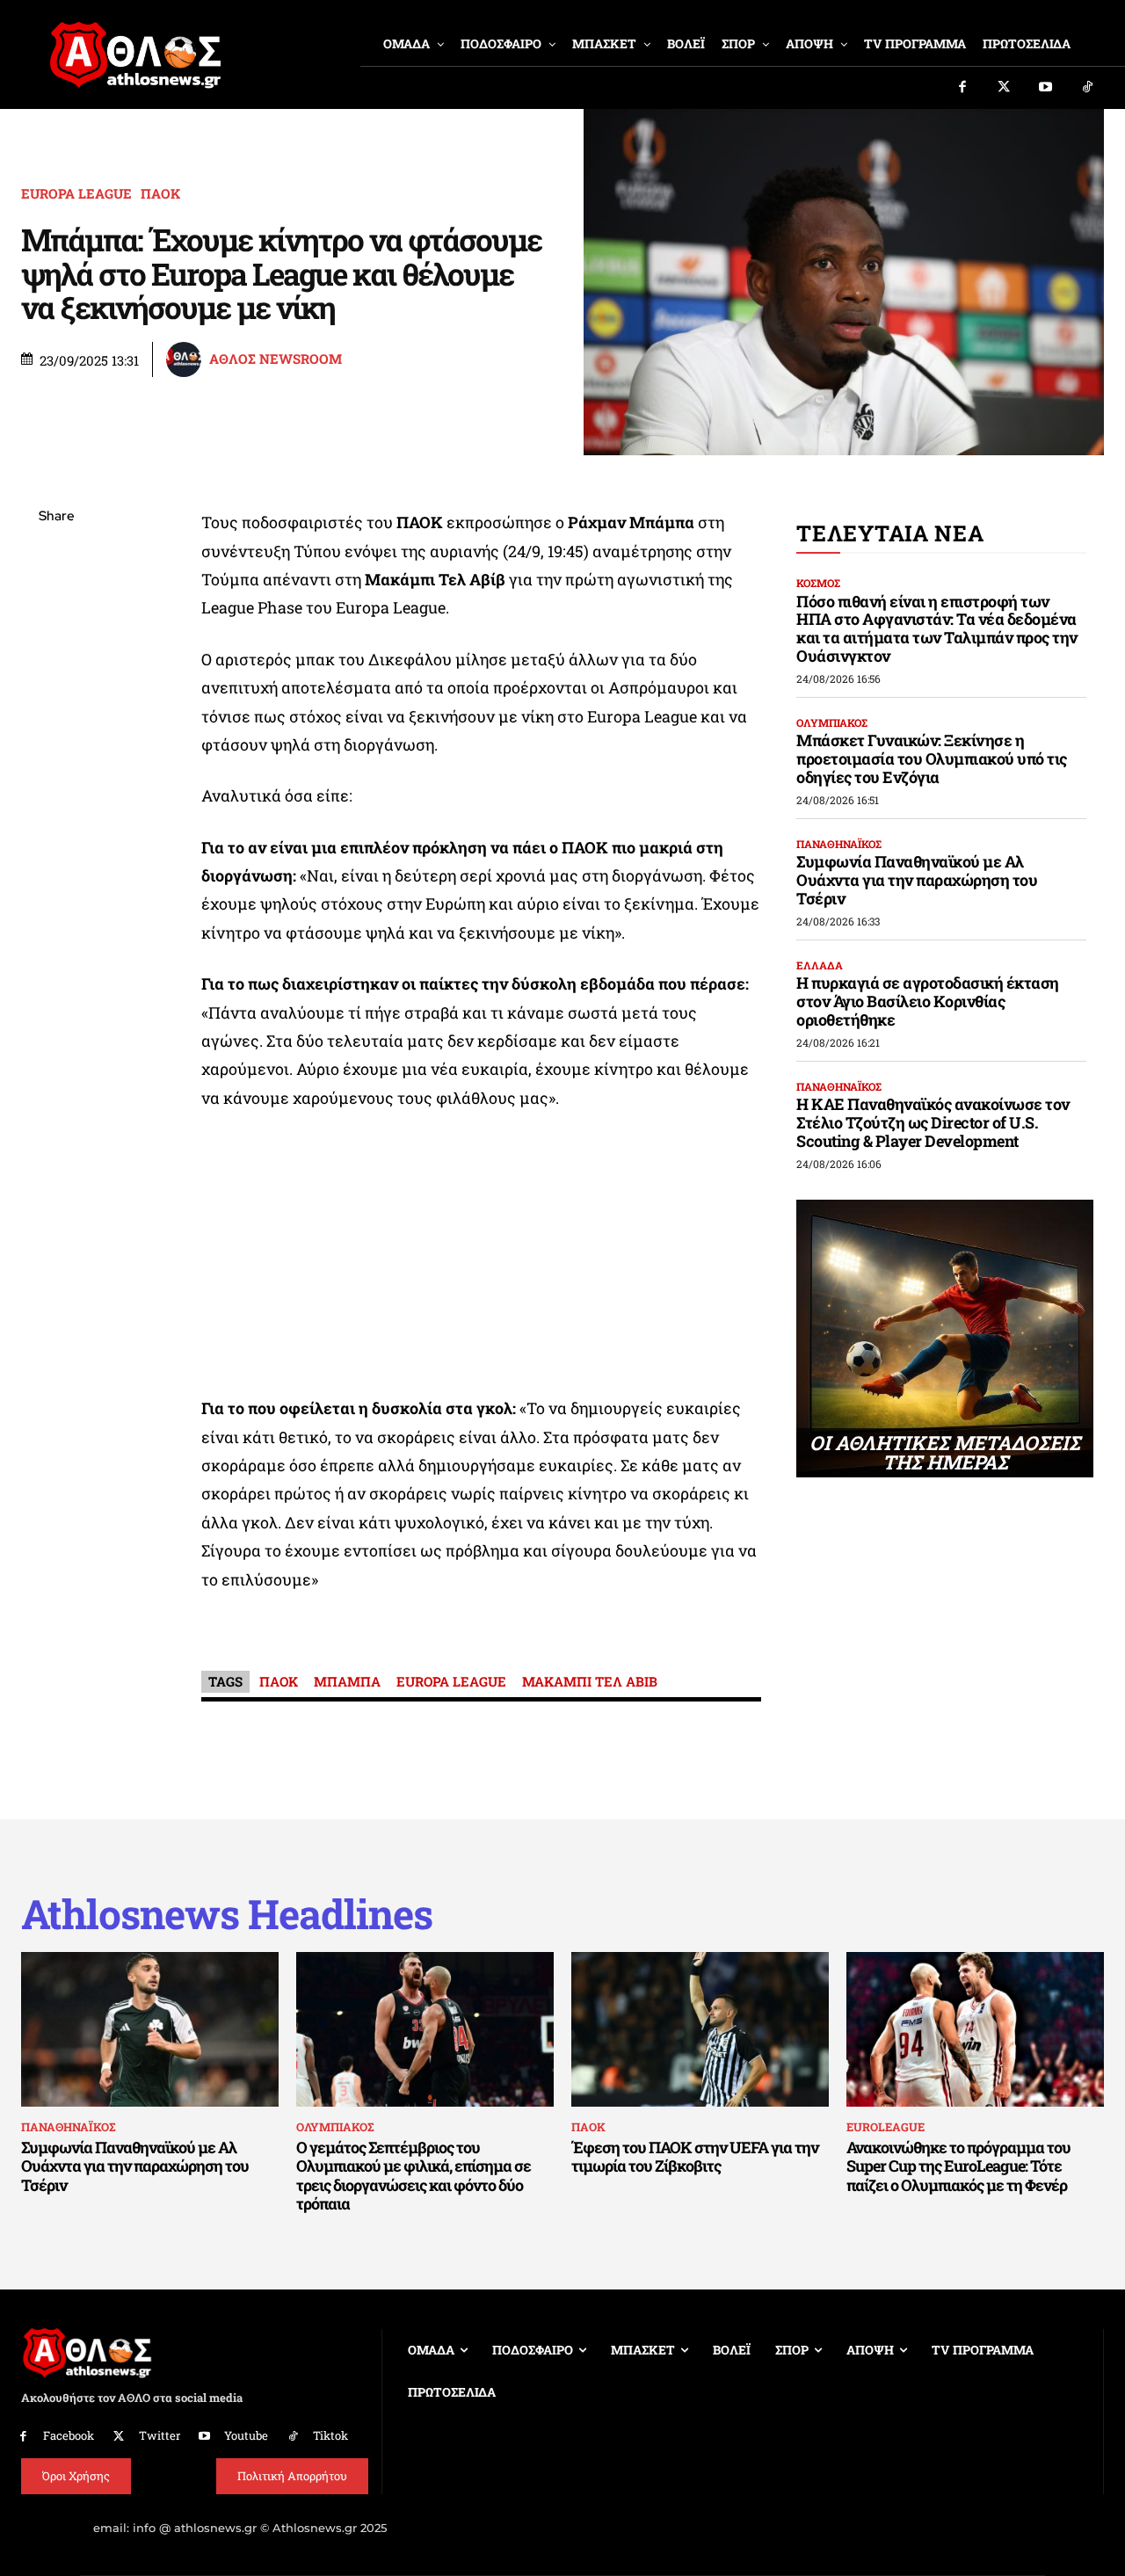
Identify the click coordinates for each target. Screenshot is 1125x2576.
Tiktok (330, 2435)
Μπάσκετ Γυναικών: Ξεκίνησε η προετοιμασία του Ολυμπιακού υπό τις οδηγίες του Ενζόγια (932, 758)
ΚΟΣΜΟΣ (818, 583)
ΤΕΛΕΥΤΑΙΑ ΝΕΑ (890, 533)
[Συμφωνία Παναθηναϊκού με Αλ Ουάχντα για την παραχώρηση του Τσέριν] (150, 2029)
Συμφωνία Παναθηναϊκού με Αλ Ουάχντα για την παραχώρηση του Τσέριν (917, 879)
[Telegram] (56, 724)
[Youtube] (1046, 88)
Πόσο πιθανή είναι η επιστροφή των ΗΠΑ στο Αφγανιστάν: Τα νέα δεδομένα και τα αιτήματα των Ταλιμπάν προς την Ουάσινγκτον (937, 628)
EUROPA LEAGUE (76, 194)
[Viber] (56, 683)
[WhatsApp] (56, 642)
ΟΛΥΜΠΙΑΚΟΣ (832, 722)
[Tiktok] (1088, 88)
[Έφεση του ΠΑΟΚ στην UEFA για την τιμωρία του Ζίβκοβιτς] (700, 2029)
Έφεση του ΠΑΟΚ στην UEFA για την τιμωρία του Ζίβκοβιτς (695, 2157)
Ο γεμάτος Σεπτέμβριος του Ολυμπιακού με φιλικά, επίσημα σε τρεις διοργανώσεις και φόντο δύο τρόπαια (414, 2176)
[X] (56, 600)
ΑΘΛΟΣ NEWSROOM (276, 359)
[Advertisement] (482, 1258)
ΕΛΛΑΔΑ (820, 965)
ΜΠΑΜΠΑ (347, 1681)
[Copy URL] (56, 766)
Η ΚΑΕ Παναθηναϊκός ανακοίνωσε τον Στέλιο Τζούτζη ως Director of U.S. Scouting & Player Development (933, 1122)
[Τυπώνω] (56, 807)
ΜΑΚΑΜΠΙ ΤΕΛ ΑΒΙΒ (590, 1681)
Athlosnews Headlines (227, 1914)
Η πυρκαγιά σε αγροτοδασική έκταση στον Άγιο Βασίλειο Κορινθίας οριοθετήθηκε (928, 1001)
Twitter (160, 2435)
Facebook (69, 2435)
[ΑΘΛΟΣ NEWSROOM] (186, 359)
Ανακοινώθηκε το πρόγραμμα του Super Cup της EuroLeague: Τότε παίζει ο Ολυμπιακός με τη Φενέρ (958, 2166)
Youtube (246, 2435)
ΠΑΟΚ (160, 194)
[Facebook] (962, 88)
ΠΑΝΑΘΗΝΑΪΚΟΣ (839, 844)
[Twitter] (1005, 88)
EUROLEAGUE (885, 2127)
